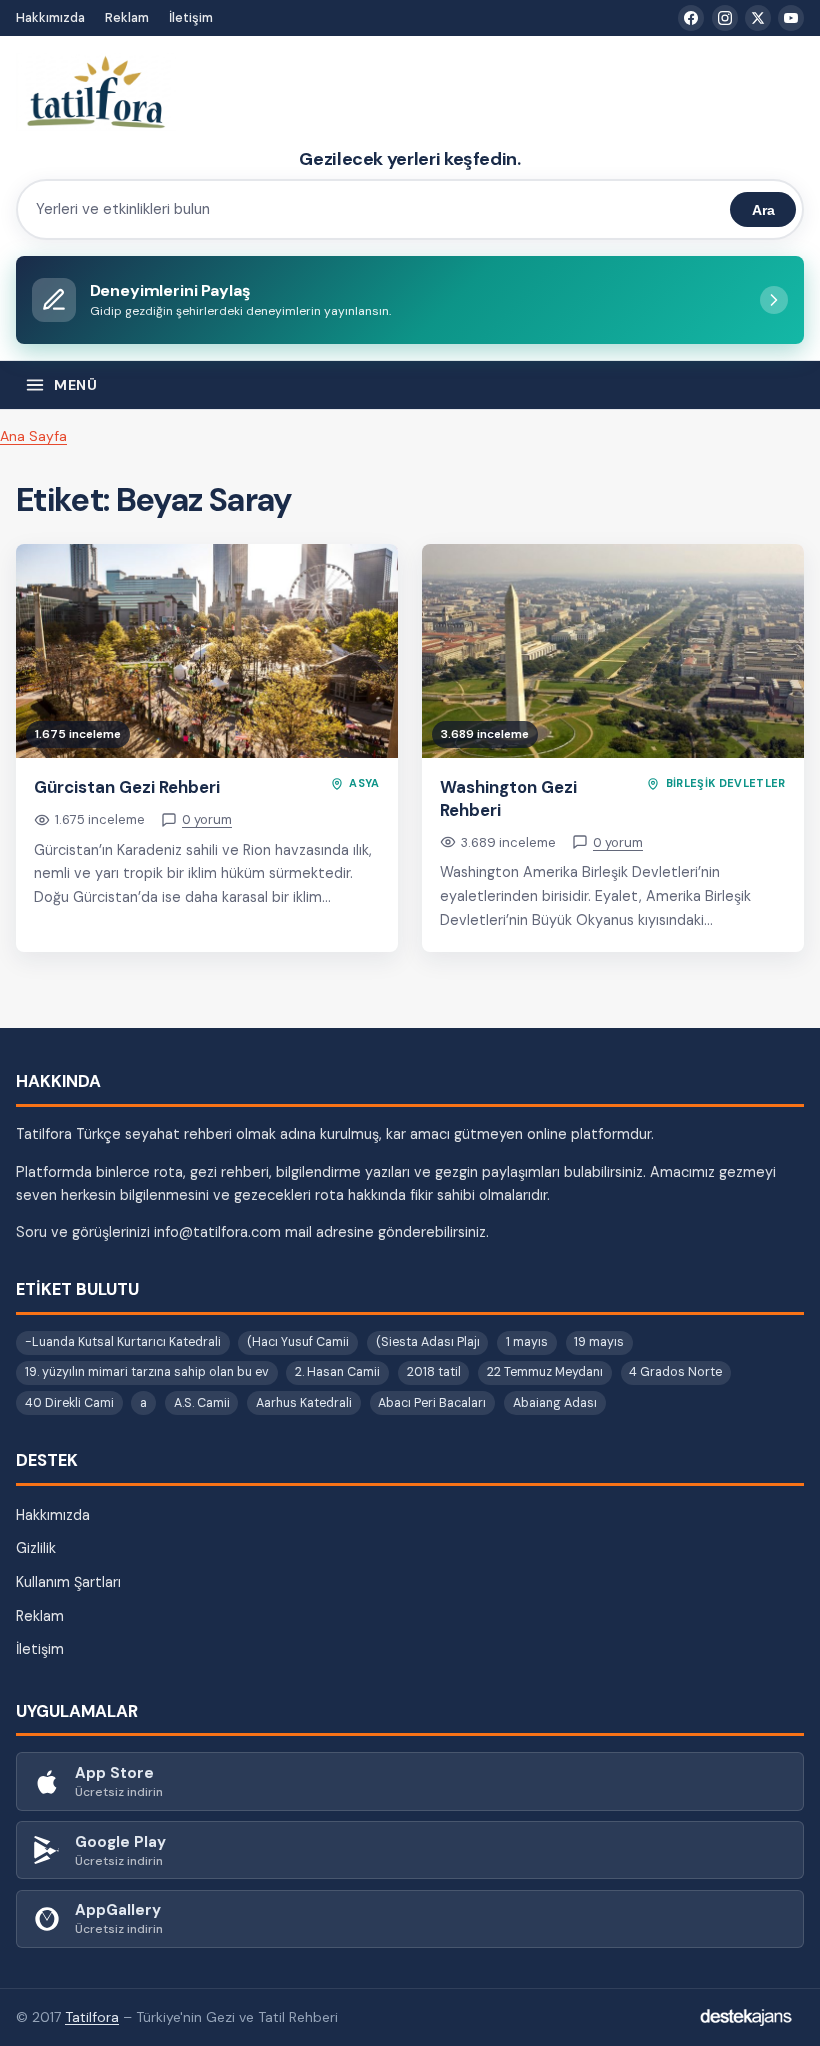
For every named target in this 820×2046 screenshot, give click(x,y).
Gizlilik (36, 1548)
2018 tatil (434, 1372)
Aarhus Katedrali (304, 1403)
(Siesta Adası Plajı (428, 1342)
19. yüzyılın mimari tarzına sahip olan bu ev (147, 1372)
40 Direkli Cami (69, 1403)
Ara (763, 210)
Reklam (127, 17)
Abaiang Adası (555, 1403)
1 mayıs (527, 1342)
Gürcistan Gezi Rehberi (127, 787)
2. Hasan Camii (337, 1372)
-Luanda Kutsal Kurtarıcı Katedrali (123, 1342)
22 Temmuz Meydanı (545, 1372)
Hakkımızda (50, 17)
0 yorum (207, 819)
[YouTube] (791, 18)
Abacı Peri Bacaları (432, 1403)
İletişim (191, 17)
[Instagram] (725, 18)
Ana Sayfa (33, 436)
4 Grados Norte (675, 1372)
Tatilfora (92, 2017)
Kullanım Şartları (68, 1582)
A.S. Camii (202, 1403)
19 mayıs (599, 1342)
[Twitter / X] (758, 18)
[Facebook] (691, 18)
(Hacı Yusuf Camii (298, 1342)
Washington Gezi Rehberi (508, 798)
